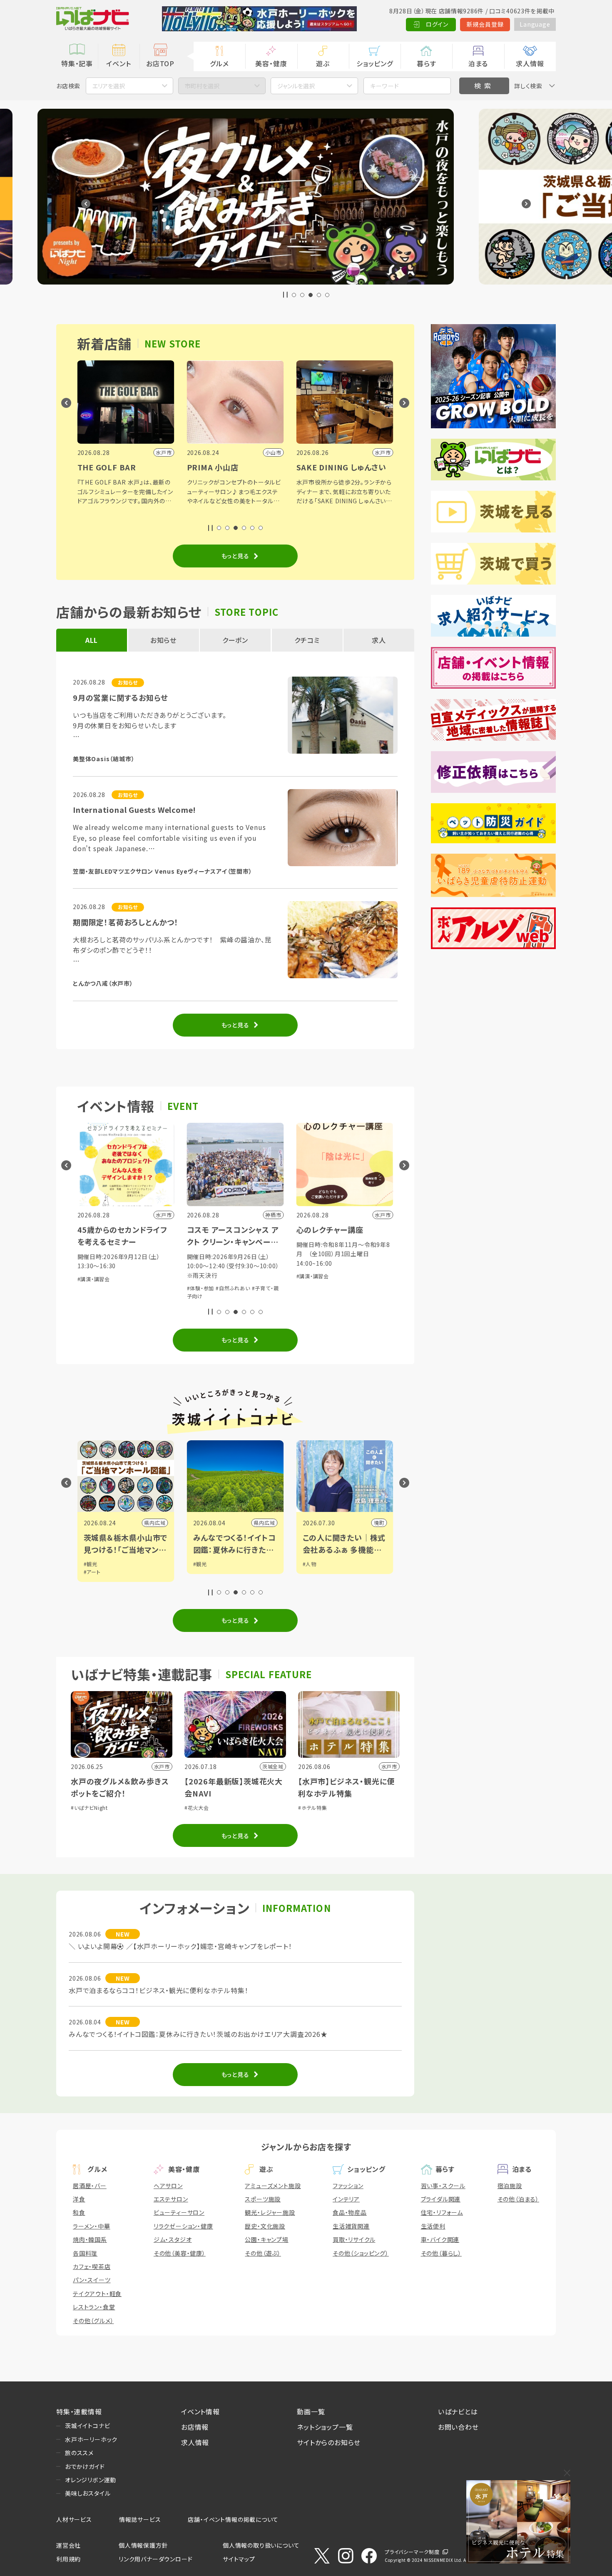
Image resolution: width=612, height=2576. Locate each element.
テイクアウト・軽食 (97, 2294)
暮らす (426, 63)
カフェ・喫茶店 (92, 2266)
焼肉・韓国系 (90, 2239)
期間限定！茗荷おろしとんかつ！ (126, 922)
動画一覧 (311, 2411)
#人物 (200, 1564)
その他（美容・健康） (180, 2253)
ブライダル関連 (441, 2199)
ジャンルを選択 (296, 86)
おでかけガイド (85, 2466)
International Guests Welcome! (134, 810)
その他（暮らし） (441, 2253)
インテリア (346, 2199)
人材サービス (74, 2519)
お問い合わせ (458, 2427)
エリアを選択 (109, 86)
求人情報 (530, 63)
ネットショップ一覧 (325, 2427)
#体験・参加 (91, 1288)
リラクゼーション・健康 (183, 2226)
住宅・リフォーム (442, 2212)
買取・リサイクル (354, 2239)
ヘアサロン (168, 2186)
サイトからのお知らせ (329, 2442)
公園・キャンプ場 (266, 2239)
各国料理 (85, 2253)
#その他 (312, 1296)
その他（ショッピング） (361, 2253)
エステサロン (171, 2199)
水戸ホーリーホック (91, 2439)
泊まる (478, 63)
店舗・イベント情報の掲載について (233, 2519)
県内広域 (155, 1523)
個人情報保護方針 (143, 2545)
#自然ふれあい (123, 1288)
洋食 (79, 2199)
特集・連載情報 (79, 2411)
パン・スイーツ (92, 2280)
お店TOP (160, 63)
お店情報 (195, 2427)
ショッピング (375, 63)
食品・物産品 (350, 2212)
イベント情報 (200, 2411)
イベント (118, 63)
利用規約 (68, 2559)
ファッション (348, 2186)
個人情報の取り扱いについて (261, 2545)
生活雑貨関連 (351, 2226)
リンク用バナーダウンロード (155, 2559)
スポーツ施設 (263, 2199)
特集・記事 (77, 63)
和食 (79, 2212)
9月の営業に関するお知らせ (120, 697)
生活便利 (433, 2226)
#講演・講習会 (203, 1276)
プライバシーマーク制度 (412, 2552)
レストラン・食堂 (94, 2307)
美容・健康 (271, 63)
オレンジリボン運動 (91, 2480)
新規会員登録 (485, 24)
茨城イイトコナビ (87, 2426)
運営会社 (68, 2545)
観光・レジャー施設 (270, 2212)
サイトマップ (239, 2559)
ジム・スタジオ (173, 2239)
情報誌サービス (140, 2519)
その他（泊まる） (518, 2199)
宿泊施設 (510, 2186)
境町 (270, 1523)
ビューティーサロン (179, 2212)
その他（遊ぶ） (263, 2253)
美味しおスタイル (88, 2493)
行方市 (376, 1523)
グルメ (219, 63)
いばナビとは (458, 2411)
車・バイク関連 (440, 2239)
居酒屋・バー (90, 2186)
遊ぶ (323, 63)
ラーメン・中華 (92, 2226)
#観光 (91, 1564)
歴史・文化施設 (265, 2226)
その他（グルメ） (93, 2321)
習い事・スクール (443, 2186)
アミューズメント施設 (273, 2186)
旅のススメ (79, 2453)
